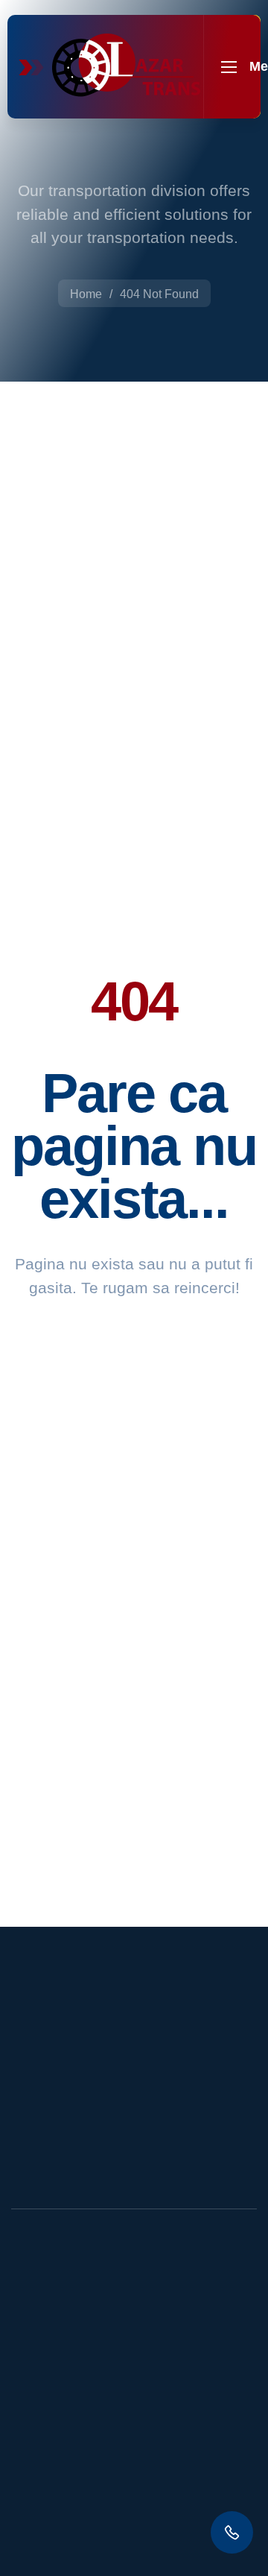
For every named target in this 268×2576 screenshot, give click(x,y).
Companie (66, 2399)
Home (86, 294)
